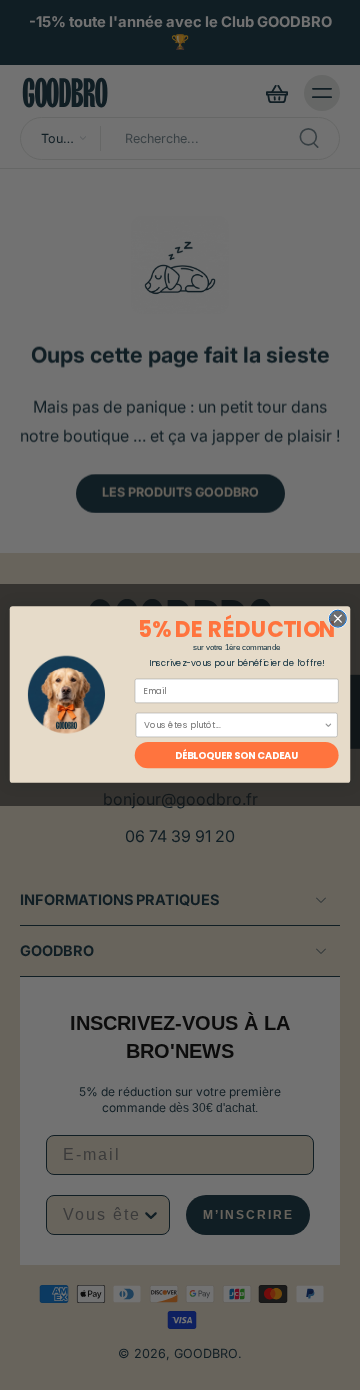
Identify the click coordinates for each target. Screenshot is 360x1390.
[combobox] (233, 725)
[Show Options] (329, 725)
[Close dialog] (337, 619)
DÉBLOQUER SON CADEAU (236, 756)
